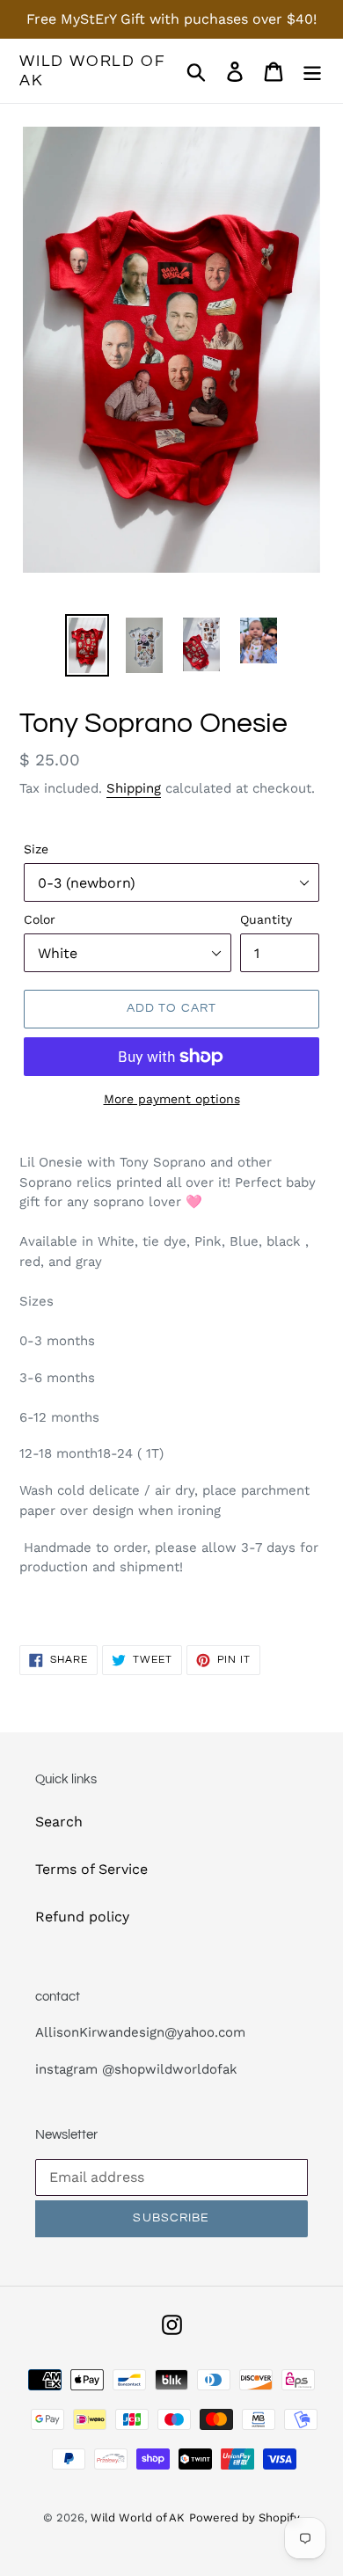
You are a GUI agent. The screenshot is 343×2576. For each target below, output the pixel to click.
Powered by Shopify (244, 2517)
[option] (88, 645)
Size (36, 849)
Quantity (266, 919)
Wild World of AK (92, 71)
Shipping (134, 788)
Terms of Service (91, 1869)
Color (40, 919)
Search (59, 1822)
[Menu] (312, 71)
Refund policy (82, 1917)
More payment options (172, 1099)
